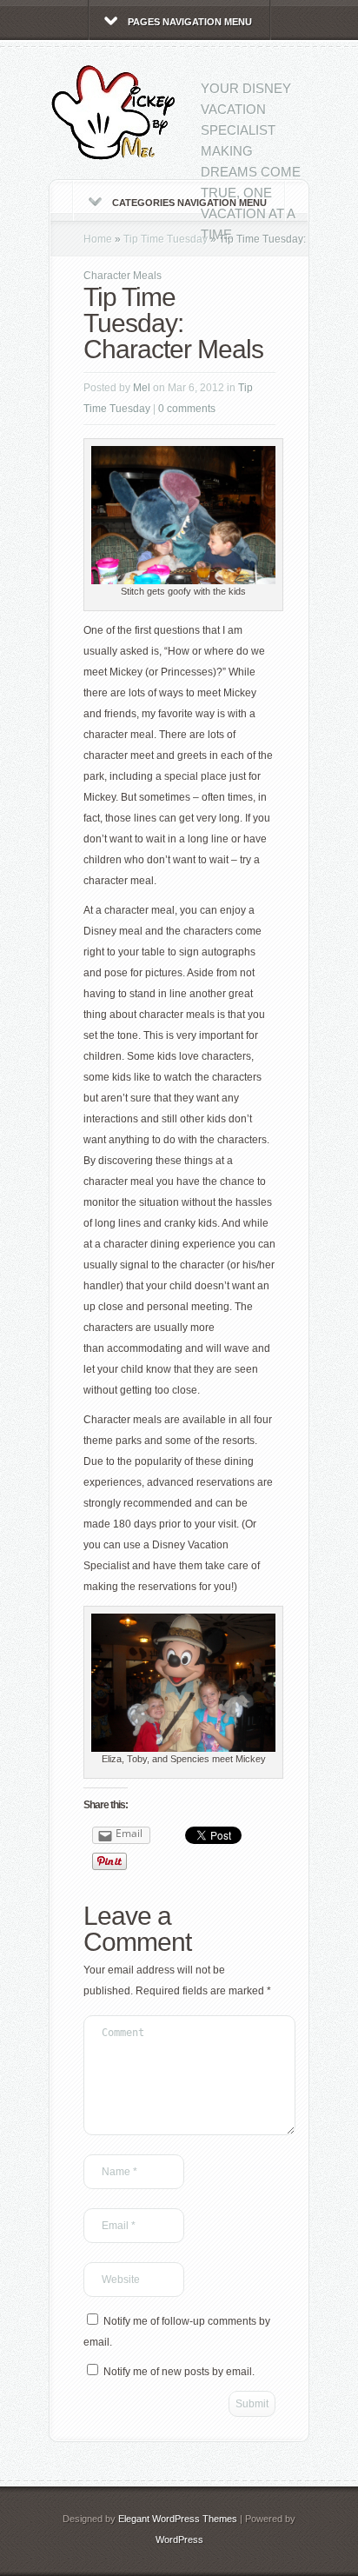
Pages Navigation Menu (190, 22)
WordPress (179, 2539)
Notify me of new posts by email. (179, 2372)
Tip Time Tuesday (166, 239)
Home (98, 239)
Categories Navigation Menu (189, 203)
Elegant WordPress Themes (178, 2519)
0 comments (187, 409)
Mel (142, 388)
